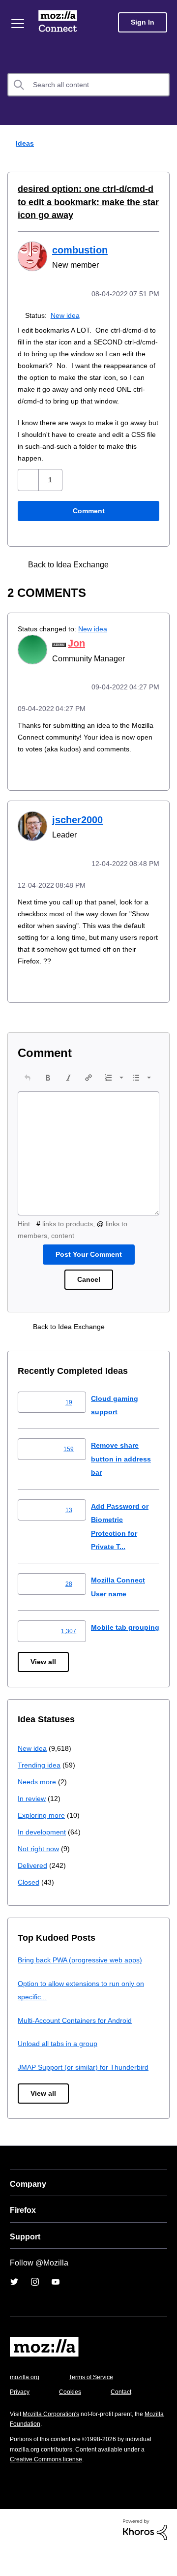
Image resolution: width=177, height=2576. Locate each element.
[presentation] (28, 1098)
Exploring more (42, 1841)
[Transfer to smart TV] (129, 575)
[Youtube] (56, 2308)
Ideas (23, 143)
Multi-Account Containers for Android (79, 2046)
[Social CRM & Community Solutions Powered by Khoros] (145, 2555)
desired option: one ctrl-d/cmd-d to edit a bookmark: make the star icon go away (86, 202)
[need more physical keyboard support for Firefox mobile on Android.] (146, 575)
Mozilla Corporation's (55, 2440)
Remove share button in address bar (123, 1479)
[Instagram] (35, 2308)
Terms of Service (97, 2403)
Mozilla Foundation (37, 2450)
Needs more (38, 1808)
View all (44, 1688)
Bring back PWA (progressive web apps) (84, 1986)
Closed (29, 1908)
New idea (67, 314)
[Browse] (19, 24)
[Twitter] (14, 2308)
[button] (29, 491)
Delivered (34, 1891)
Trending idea (41, 1791)
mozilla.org (26, 2403)
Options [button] (163, 144)
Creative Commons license (49, 2485)
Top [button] (14, 2552)
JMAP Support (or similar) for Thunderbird (87, 2093)
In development (44, 1858)
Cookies (73, 2418)
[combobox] (88, 85)
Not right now (40, 1875)
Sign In (143, 22)
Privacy (21, 2418)
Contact (126, 2418)
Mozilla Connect (60, 22)
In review (32, 1824)
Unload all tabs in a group (59, 2069)
